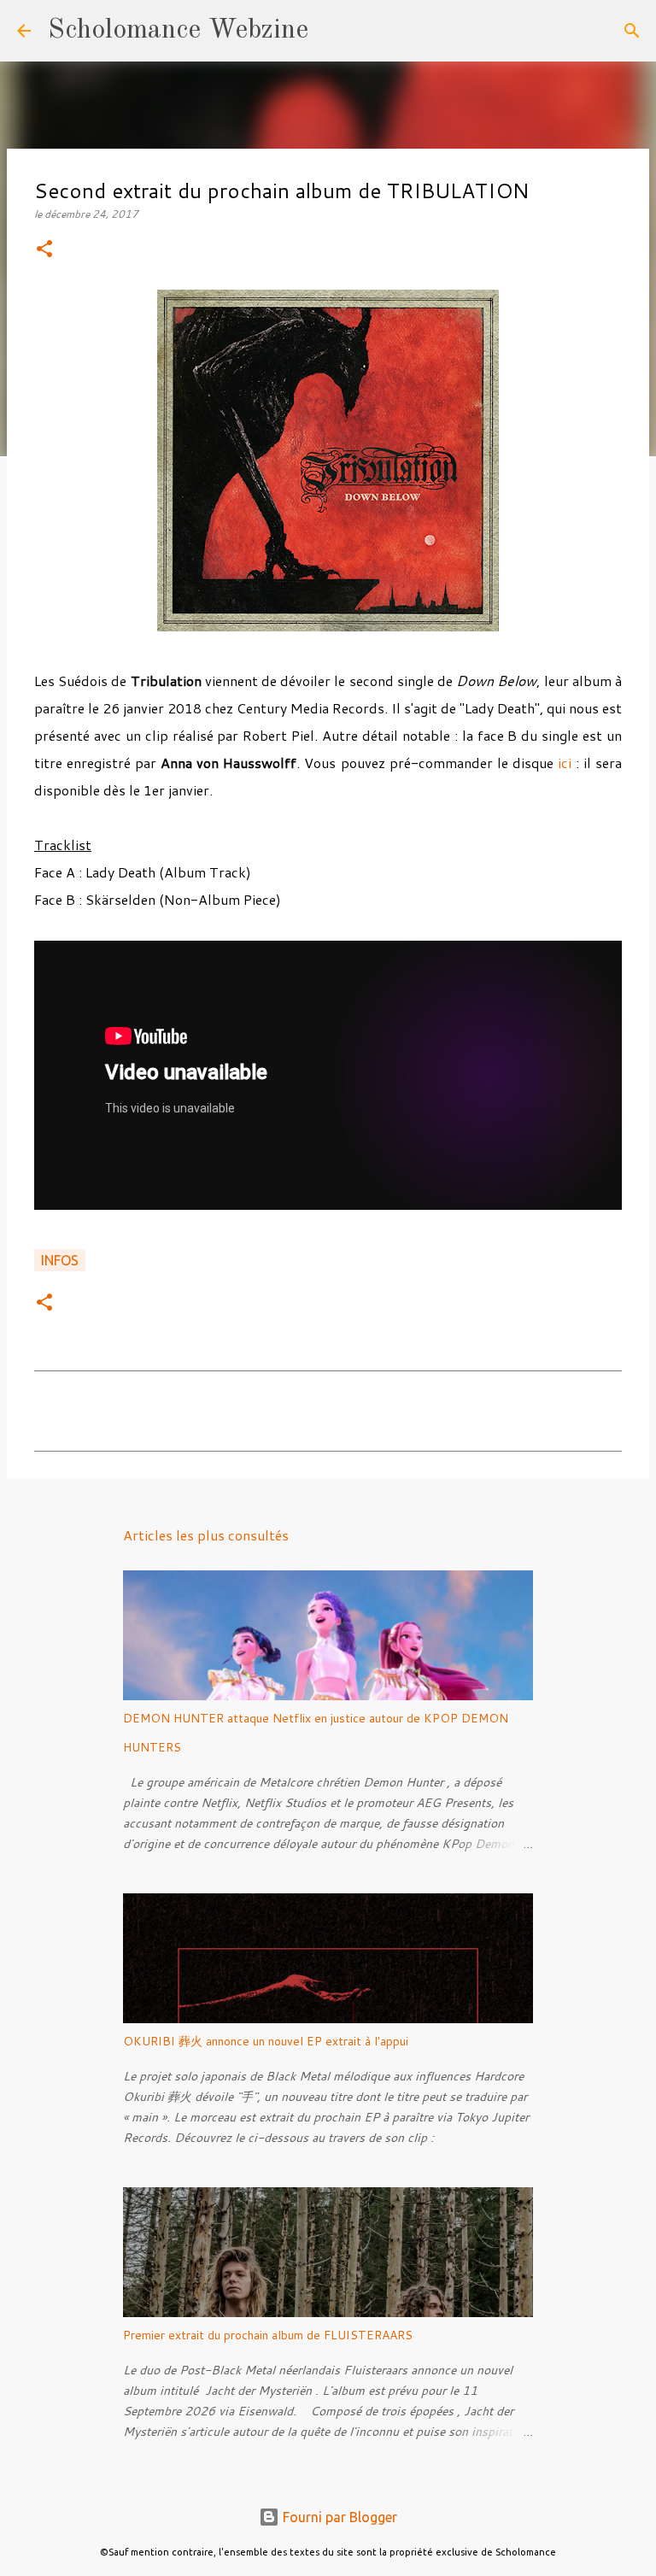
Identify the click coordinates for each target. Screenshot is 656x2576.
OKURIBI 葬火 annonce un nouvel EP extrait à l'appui (266, 2041)
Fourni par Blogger (338, 2517)
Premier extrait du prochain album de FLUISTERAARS (268, 2335)
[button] (44, 250)
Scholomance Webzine (178, 31)
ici (565, 763)
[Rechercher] (332, 31)
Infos (60, 1260)
